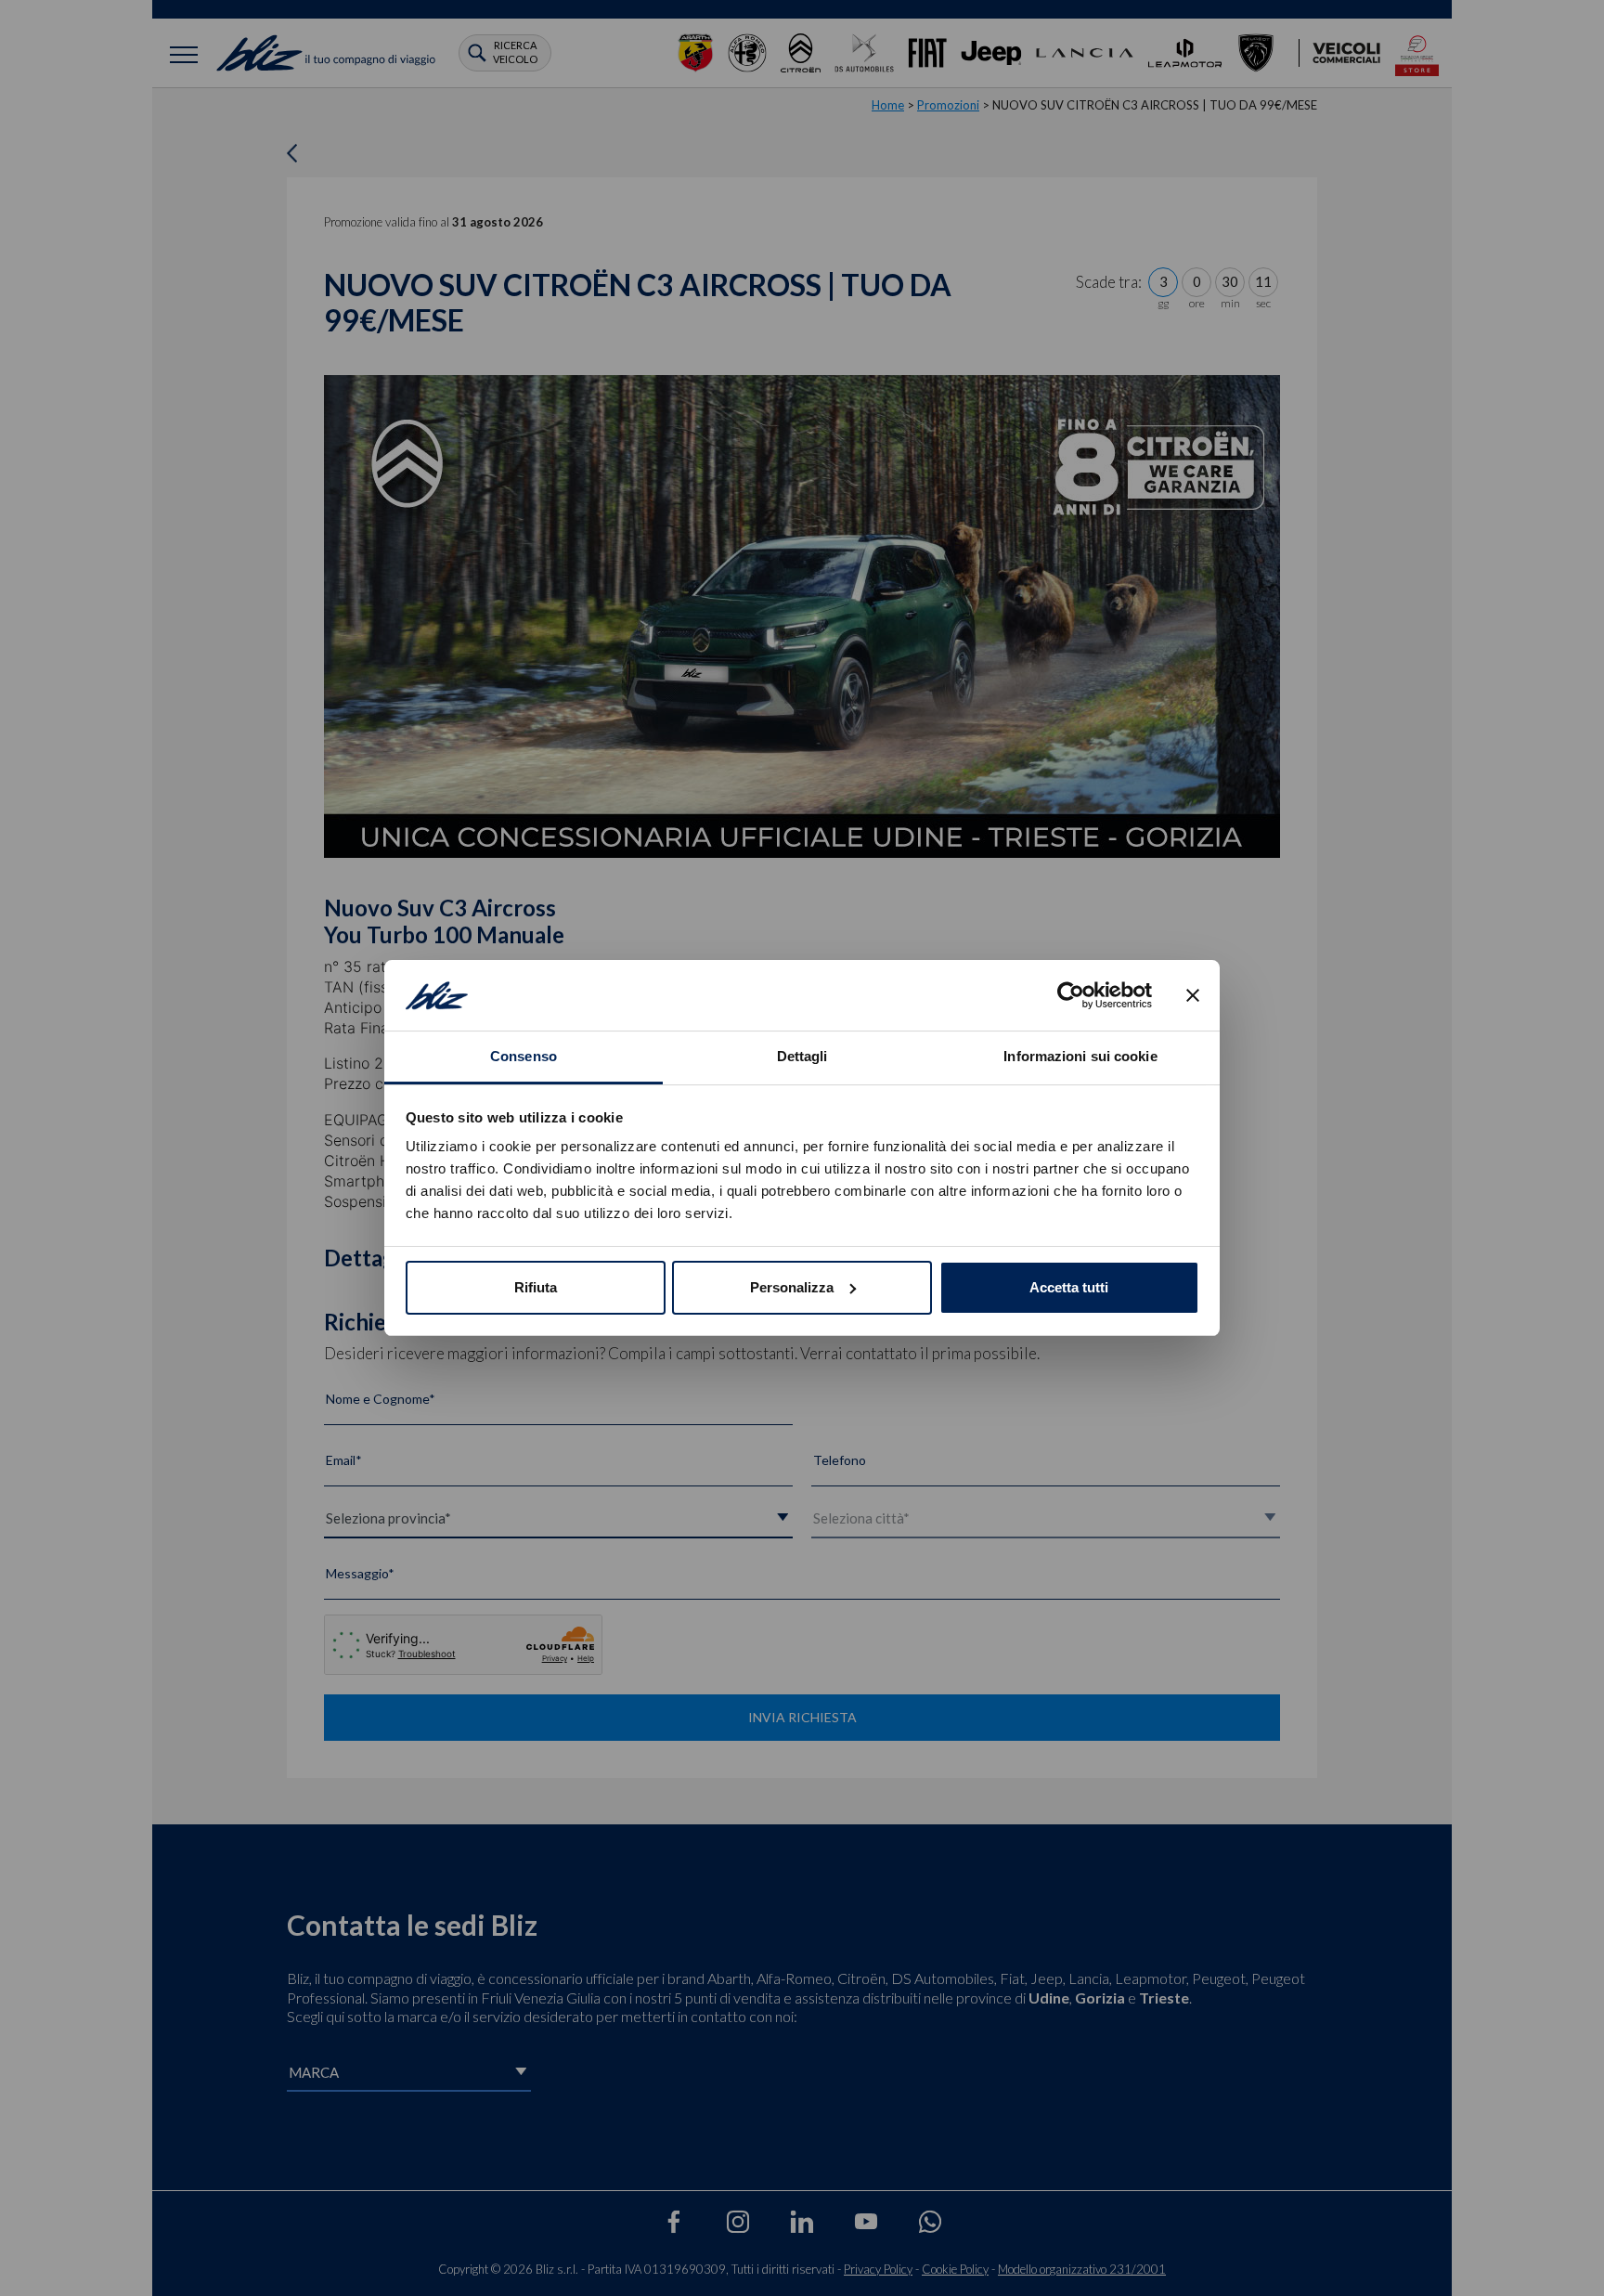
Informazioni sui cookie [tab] (1080, 1056)
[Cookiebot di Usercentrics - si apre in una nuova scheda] (1071, 995)
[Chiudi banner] (1193, 995)
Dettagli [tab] (802, 1056)
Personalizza (792, 1287)
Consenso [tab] (524, 1056)
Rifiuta (536, 1287)
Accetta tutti (1069, 1287)
